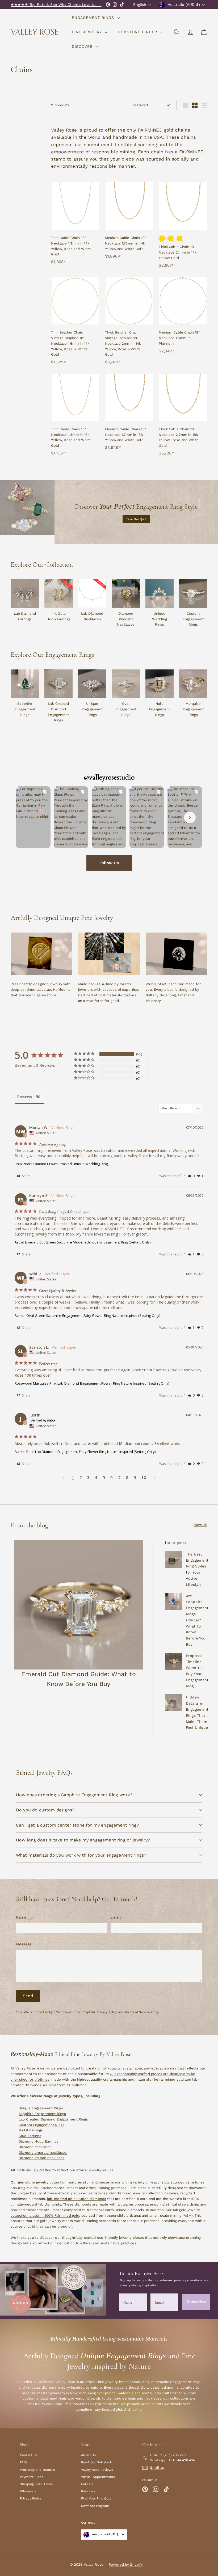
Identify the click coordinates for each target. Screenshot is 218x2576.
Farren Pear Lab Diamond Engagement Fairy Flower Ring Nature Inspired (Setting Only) (85, 1452)
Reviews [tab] (25, 1097)
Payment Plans (32, 2477)
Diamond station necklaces (41, 2158)
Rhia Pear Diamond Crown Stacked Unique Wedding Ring (61, 1164)
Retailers (88, 2491)
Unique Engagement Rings (41, 2108)
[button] (191, 1176)
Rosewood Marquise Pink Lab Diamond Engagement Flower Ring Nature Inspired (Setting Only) (92, 1383)
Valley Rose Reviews (97, 2470)
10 (144, 1477)
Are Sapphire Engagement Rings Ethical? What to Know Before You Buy (197, 1620)
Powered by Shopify (126, 2564)
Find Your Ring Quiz (96, 2498)
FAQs (24, 2462)
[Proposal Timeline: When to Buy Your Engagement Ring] (173, 1661)
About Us (88, 2455)
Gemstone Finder (138, 32)
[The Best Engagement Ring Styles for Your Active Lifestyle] (173, 1560)
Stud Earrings (30, 2136)
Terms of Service (137, 2012)
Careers (87, 2484)
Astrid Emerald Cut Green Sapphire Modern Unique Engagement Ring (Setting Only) (83, 1242)
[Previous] (28, 817)
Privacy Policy (107, 2012)
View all (201, 1525)
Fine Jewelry (87, 32)
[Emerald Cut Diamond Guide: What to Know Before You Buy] (79, 1605)
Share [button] (26, 1176)
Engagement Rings (94, 18)
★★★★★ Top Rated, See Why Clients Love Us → (56, 5)
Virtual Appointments (98, 2477)
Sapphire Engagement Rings (42, 2114)
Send (28, 1996)
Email (116, 1917)
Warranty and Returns (37, 2470)
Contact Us (29, 2455)
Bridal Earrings (31, 2130)
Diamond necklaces (35, 2147)
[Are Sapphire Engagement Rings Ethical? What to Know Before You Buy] (173, 1601)
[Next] (190, 817)
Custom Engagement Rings (41, 2125)
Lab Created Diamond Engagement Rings (53, 2119)
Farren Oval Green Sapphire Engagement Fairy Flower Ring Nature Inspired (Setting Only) (87, 1316)
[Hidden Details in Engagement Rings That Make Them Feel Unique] (173, 1703)
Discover (83, 47)
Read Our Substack (97, 2462)
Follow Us (109, 863)
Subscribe (196, 2302)
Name (21, 1917)
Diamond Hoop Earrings (39, 2141)
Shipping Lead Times (36, 2484)
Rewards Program (95, 2506)
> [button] (155, 1477)
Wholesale (28, 2491)
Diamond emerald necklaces (43, 2153)
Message (24, 1944)
